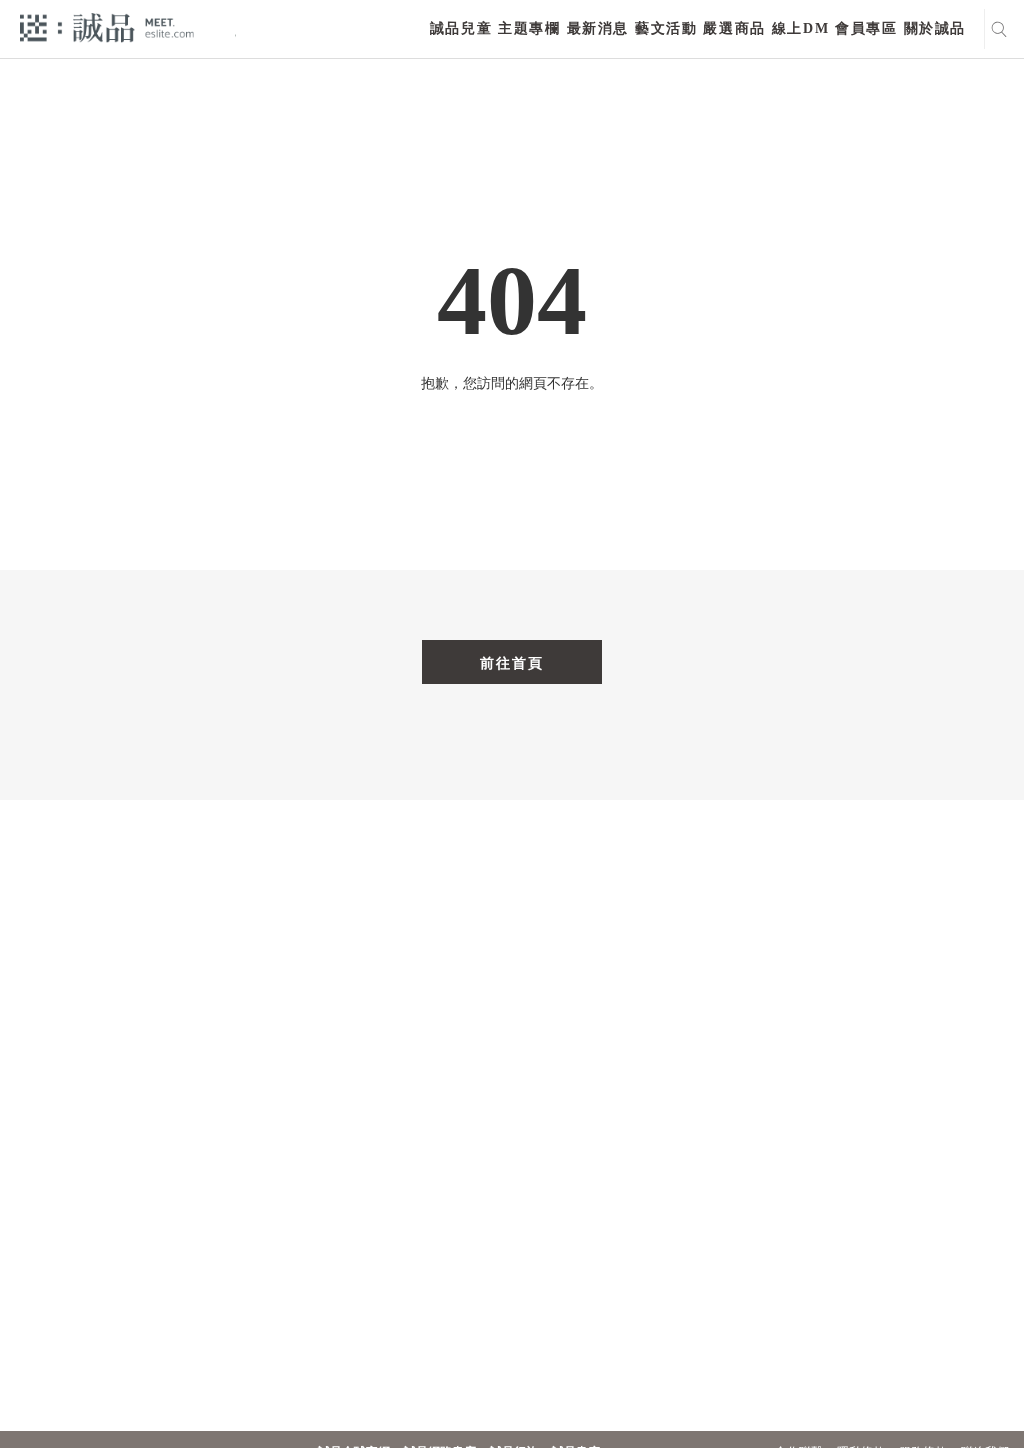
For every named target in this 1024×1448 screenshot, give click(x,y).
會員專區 (866, 28)
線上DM (800, 28)
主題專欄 (529, 28)
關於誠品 (935, 28)
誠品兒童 (461, 28)
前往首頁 (512, 663)
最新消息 (598, 28)
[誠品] (107, 26)
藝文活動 (666, 28)
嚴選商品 (734, 28)
